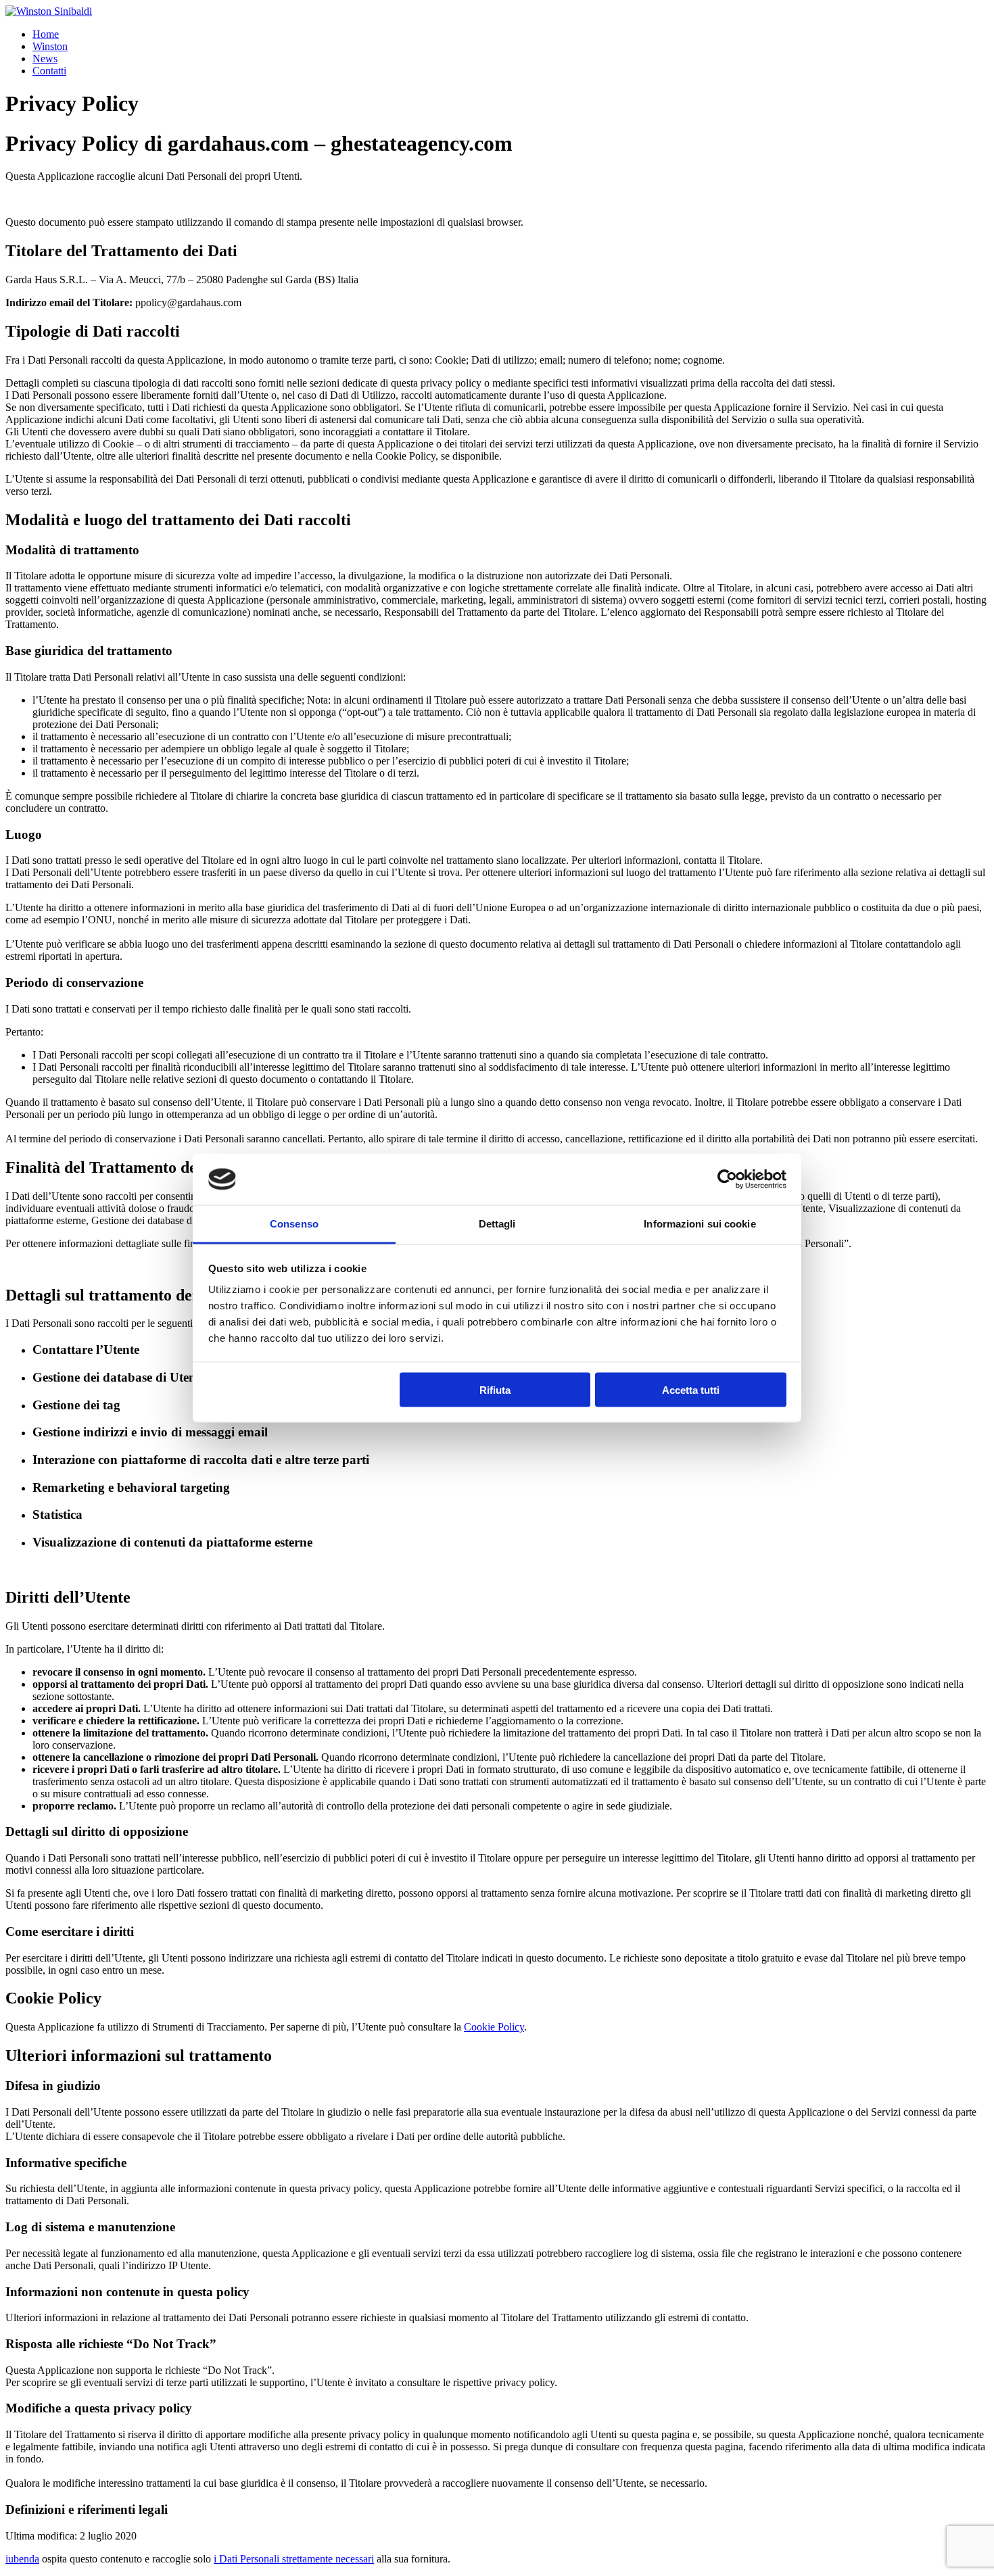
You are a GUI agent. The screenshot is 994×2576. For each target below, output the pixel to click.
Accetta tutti (691, 1389)
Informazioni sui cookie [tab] (700, 1224)
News (45, 58)
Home (46, 34)
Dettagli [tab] (497, 1224)
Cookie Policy (494, 2027)
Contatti (49, 71)
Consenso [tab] (294, 1224)
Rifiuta (495, 1389)
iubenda (22, 2559)
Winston (50, 46)
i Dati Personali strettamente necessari (294, 2559)
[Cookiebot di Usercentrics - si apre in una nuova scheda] (727, 1180)
